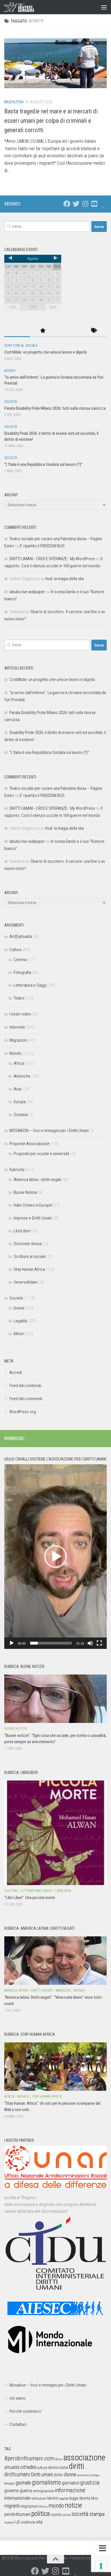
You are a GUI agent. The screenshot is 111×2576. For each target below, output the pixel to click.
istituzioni (39, 2498)
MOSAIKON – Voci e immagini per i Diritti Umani (49, 1131)
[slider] (51, 1643)
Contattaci (18, 2424)
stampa (97, 2514)
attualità (12, 2467)
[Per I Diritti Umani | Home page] (24, 7)
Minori (19, 1334)
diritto (58, 2475)
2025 (53, 307)
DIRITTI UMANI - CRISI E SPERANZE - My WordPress (52, 559)
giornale (23, 2483)
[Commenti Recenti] (68, 331)
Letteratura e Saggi (30, 985)
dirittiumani (17, 2474)
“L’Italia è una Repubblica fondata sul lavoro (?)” (43, 464)
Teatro (19, 998)
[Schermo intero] (99, 1643)
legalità (64, 2499)
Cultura (15, 950)
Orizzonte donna (28, 1244)
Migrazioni (14, 102)
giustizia (90, 2483)
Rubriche (17, 1170)
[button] (55, 1557)
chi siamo (18, 2398)
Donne (19, 1308)
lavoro (53, 2498)
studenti (9, 2523)
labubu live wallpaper (27, 592)
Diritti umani (42, 2475)
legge (74, 2498)
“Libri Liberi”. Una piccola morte (30, 1898)
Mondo (10, 371)
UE (18, 2522)
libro (95, 2498)
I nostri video (20, 1014)
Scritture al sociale (21, 346)
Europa (20, 1102)
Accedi (16, 1372)
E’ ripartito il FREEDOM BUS (42, 546)
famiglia (10, 2483)
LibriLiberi (22, 1231)
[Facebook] (67, 204)
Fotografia (22, 972)
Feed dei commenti (26, 1399)
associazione (84, 2457)
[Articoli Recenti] (17, 331)
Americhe (22, 1076)
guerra (26, 2491)
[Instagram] (85, 204)
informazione (70, 2490)
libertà (85, 2498)
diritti (76, 2466)
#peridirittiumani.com (29, 2458)
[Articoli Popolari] (43, 331)
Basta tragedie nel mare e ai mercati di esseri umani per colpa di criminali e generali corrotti (51, 121)
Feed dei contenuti (25, 1386)
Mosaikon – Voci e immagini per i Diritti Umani (48, 2385)
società (80, 2514)
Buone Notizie (25, 1192)
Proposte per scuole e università (41, 1154)
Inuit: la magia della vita (65, 579)
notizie (73, 2505)
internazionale (17, 2498)
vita (39, 2522)
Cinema (20, 960)
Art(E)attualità (21, 937)
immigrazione (43, 2491)
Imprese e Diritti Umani (33, 1218)
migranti (12, 2506)
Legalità (20, 1321)
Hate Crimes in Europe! (33, 1205)
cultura (42, 2468)
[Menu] (104, 7)
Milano (43, 2507)
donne (70, 2474)
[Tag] (94, 331)
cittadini (28, 2467)
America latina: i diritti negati (37, 1180)
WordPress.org (23, 1412)
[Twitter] (76, 204)
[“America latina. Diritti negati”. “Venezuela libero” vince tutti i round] (55, 1961)
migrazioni (29, 2506)
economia (83, 2475)
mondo (56, 2506)
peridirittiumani (17, 2514)
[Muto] (90, 1643)
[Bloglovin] (103, 204)
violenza (28, 2522)
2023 (13, 307)
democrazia (58, 2467)
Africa (19, 1063)
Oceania (21, 1115)
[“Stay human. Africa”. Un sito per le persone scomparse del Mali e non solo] (55, 2067)
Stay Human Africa (29, 1269)
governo (12, 2491)
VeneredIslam (25, 1282)
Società (11, 402)
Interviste (17, 1027)
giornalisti (71, 2483)
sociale (67, 2515)
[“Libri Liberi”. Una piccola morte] (55, 1833)
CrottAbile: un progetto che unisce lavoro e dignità (46, 352)
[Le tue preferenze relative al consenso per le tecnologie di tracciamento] (101, 2566)
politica (41, 2514)
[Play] (12, 1643)
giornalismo (46, 2482)
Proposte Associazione (29, 1144)
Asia (17, 1089)
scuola (56, 2514)
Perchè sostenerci (25, 2411)
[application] (55, 1557)
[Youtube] (94, 204)
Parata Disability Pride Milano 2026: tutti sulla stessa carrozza (55, 408)
